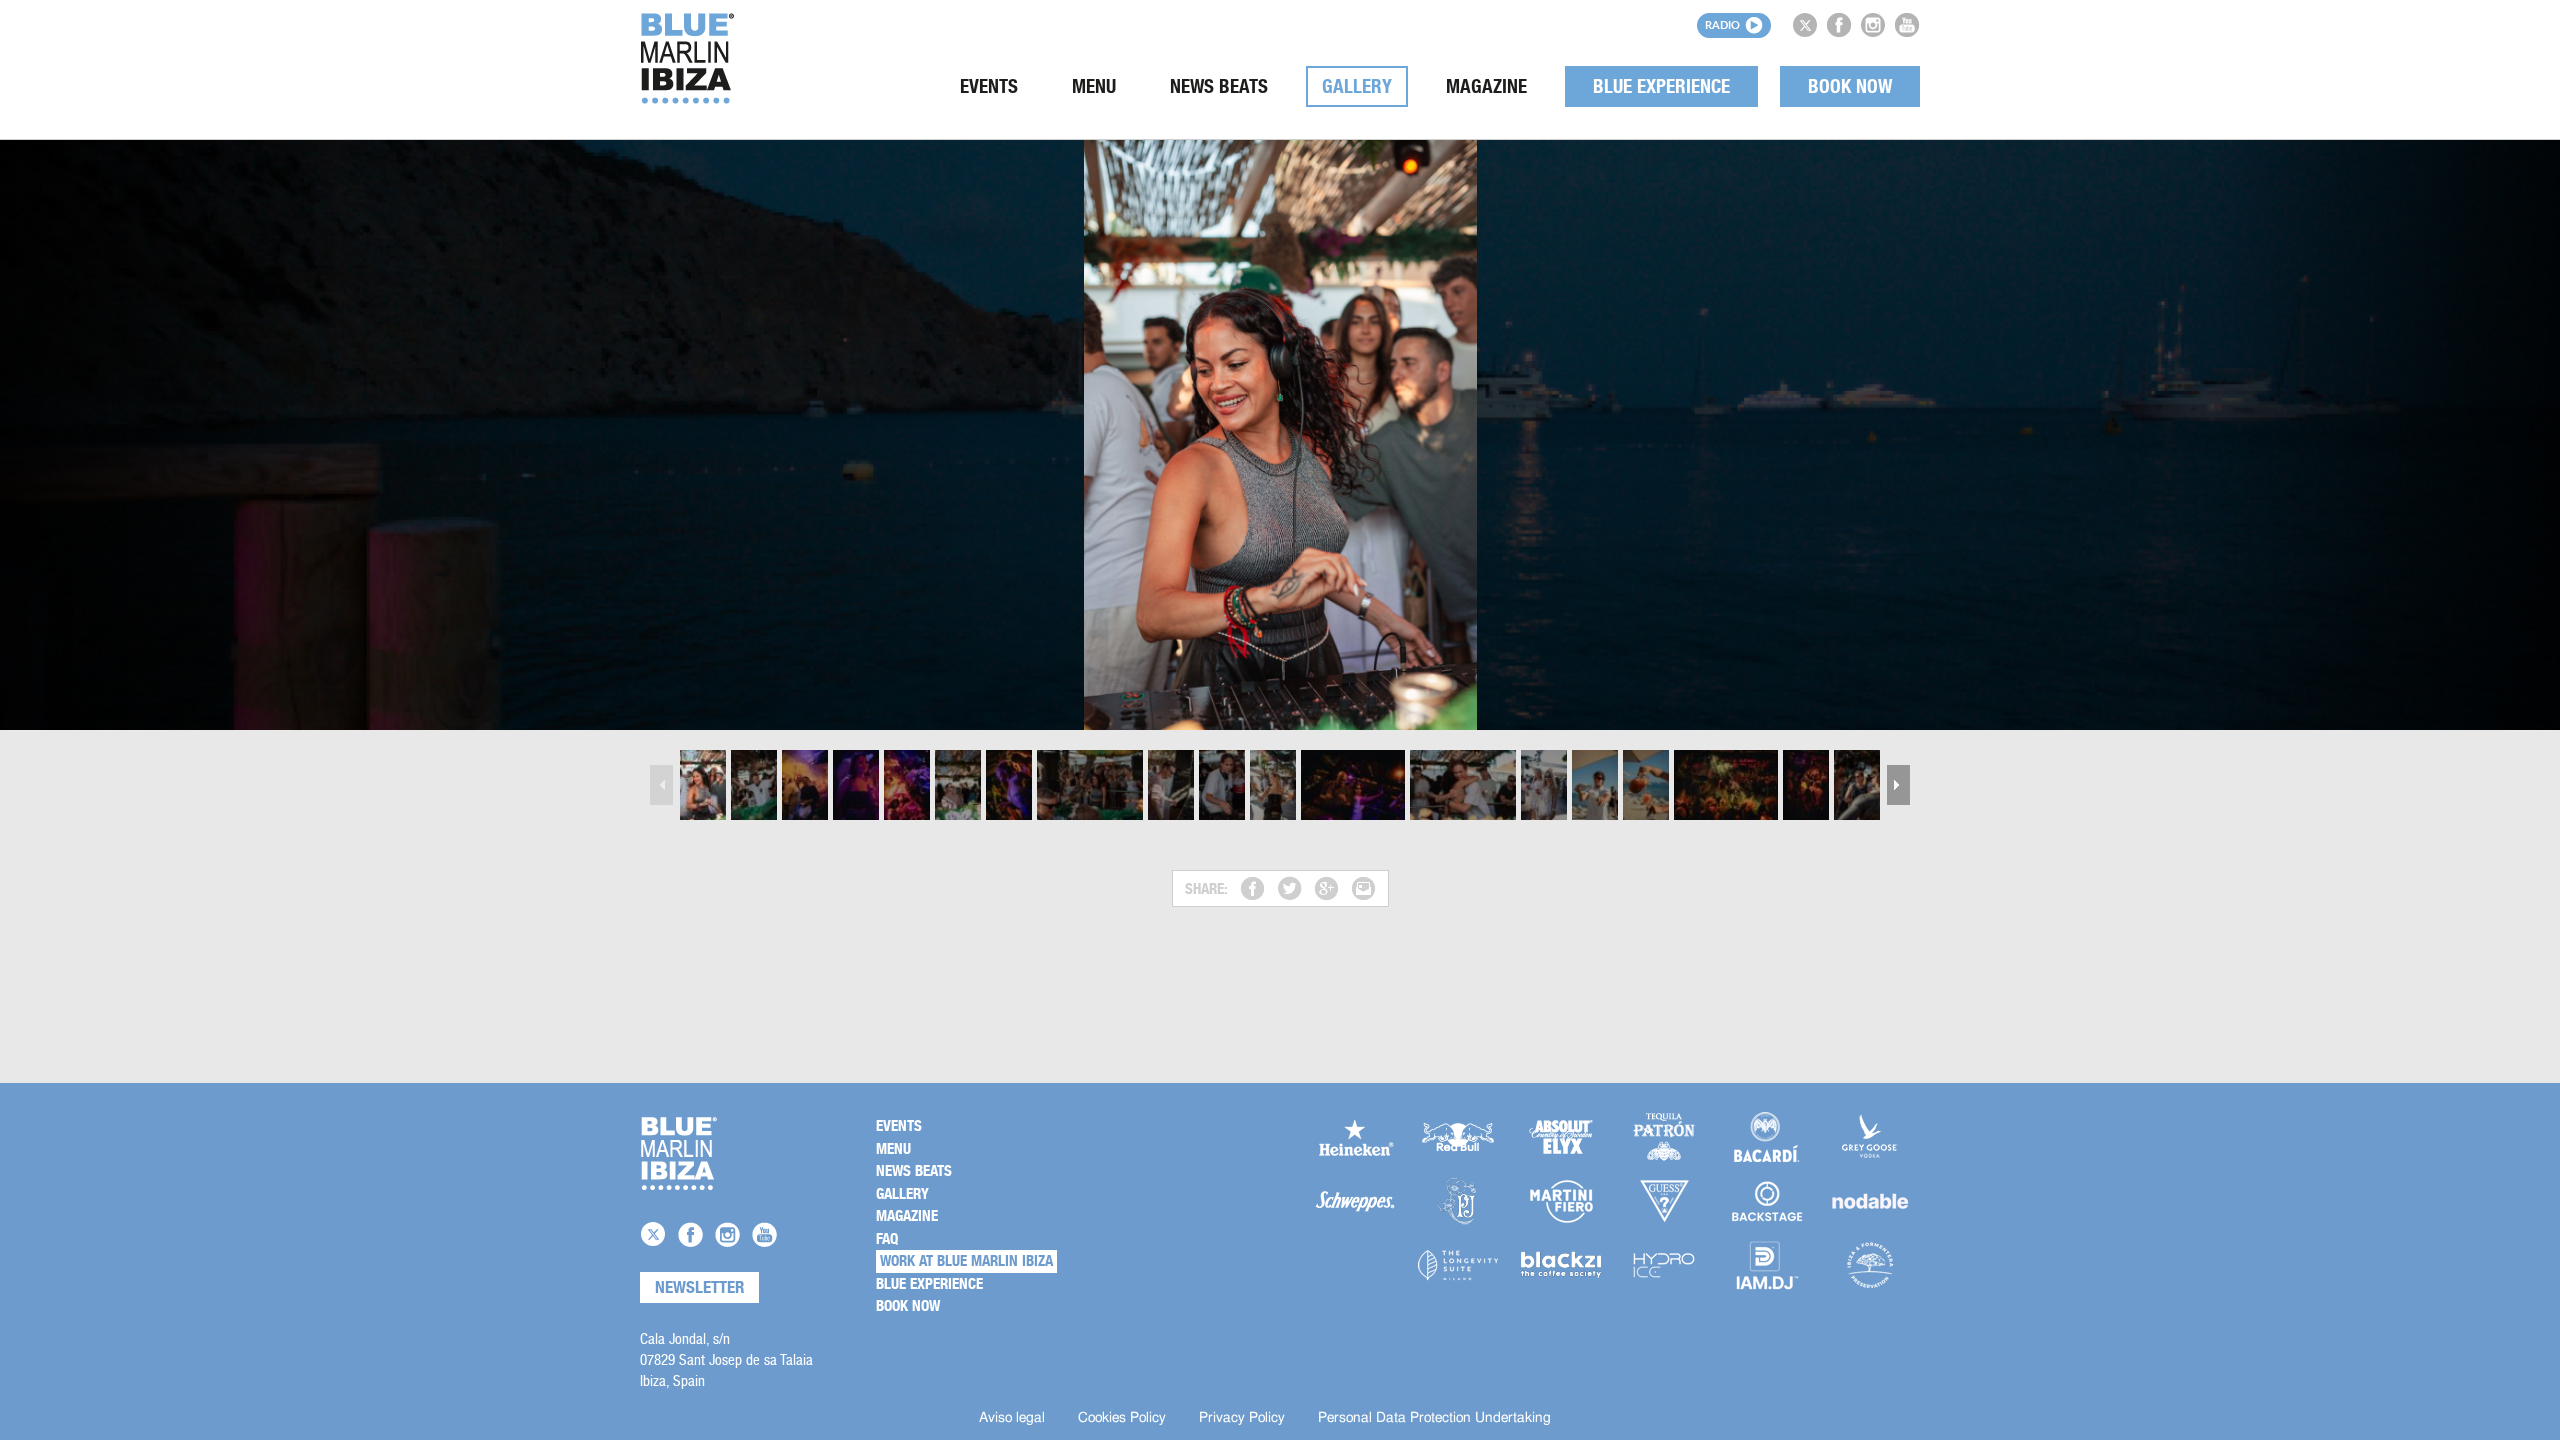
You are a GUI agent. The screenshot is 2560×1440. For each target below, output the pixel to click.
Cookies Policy (1122, 1418)
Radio (1722, 24)
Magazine (1486, 86)
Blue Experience (1661, 86)
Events (989, 86)
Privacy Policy (1242, 1418)
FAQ (887, 1239)
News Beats (1219, 86)
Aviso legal (1012, 1418)
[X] (1805, 25)
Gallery (1357, 86)
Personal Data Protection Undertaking (1434, 1418)
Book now (1850, 86)
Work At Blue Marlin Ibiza (966, 1261)
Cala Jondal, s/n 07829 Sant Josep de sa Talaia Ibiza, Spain (726, 1359)
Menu (1094, 86)
